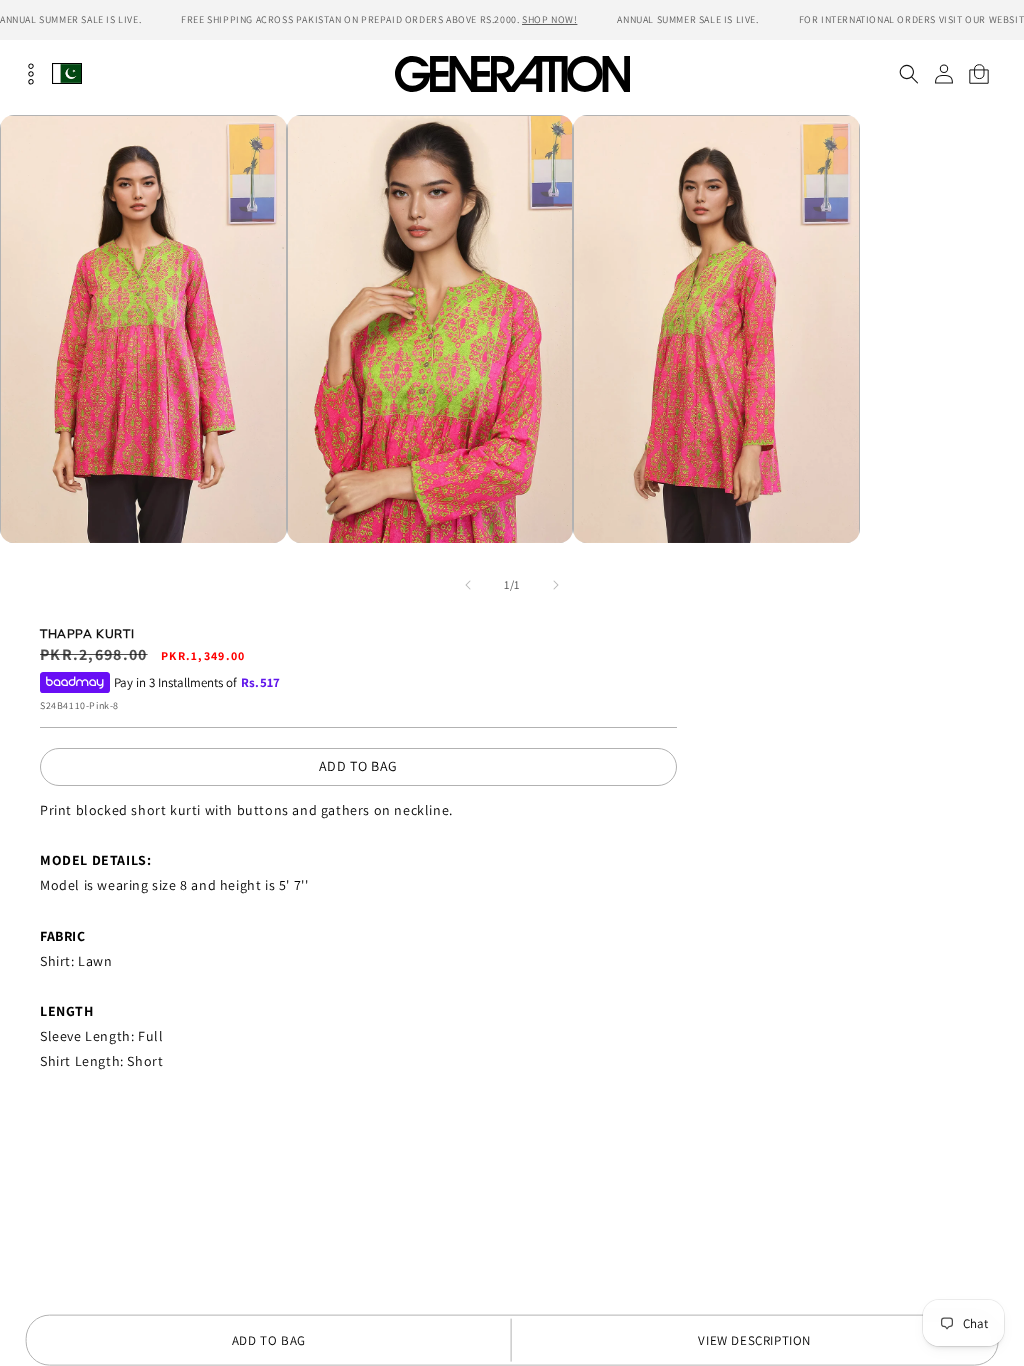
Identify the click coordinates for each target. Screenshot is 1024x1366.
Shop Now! (549, 19)
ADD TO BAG (358, 766)
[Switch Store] (67, 73)
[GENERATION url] (512, 73)
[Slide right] (556, 585)
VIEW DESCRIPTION (754, 1340)
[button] (908, 74)
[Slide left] (468, 585)
